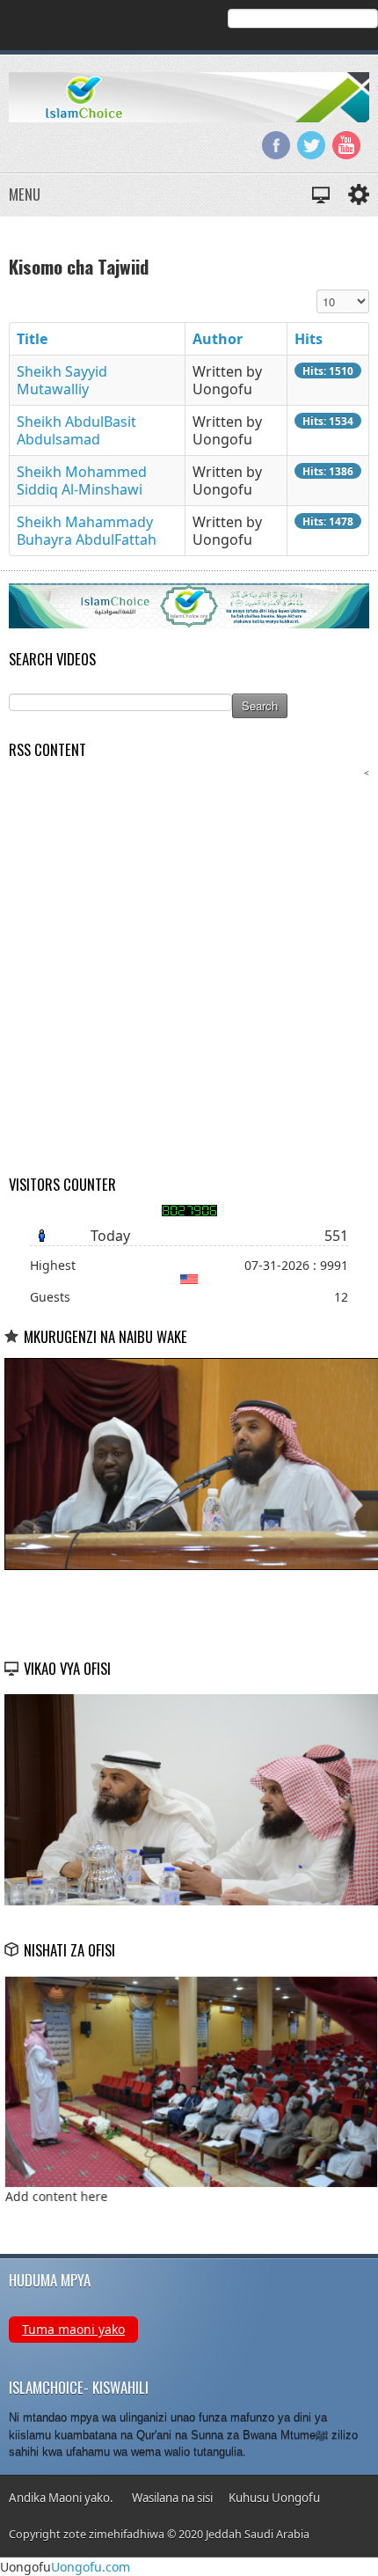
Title (32, 339)
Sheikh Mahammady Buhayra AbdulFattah (87, 531)
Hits (309, 339)
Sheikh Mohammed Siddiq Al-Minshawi (82, 481)
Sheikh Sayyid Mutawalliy (62, 380)
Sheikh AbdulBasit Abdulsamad (76, 430)
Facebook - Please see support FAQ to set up (276, 145)
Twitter (311, 145)
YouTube (346, 145)
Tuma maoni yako (73, 2329)
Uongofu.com (91, 2567)
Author (218, 339)
